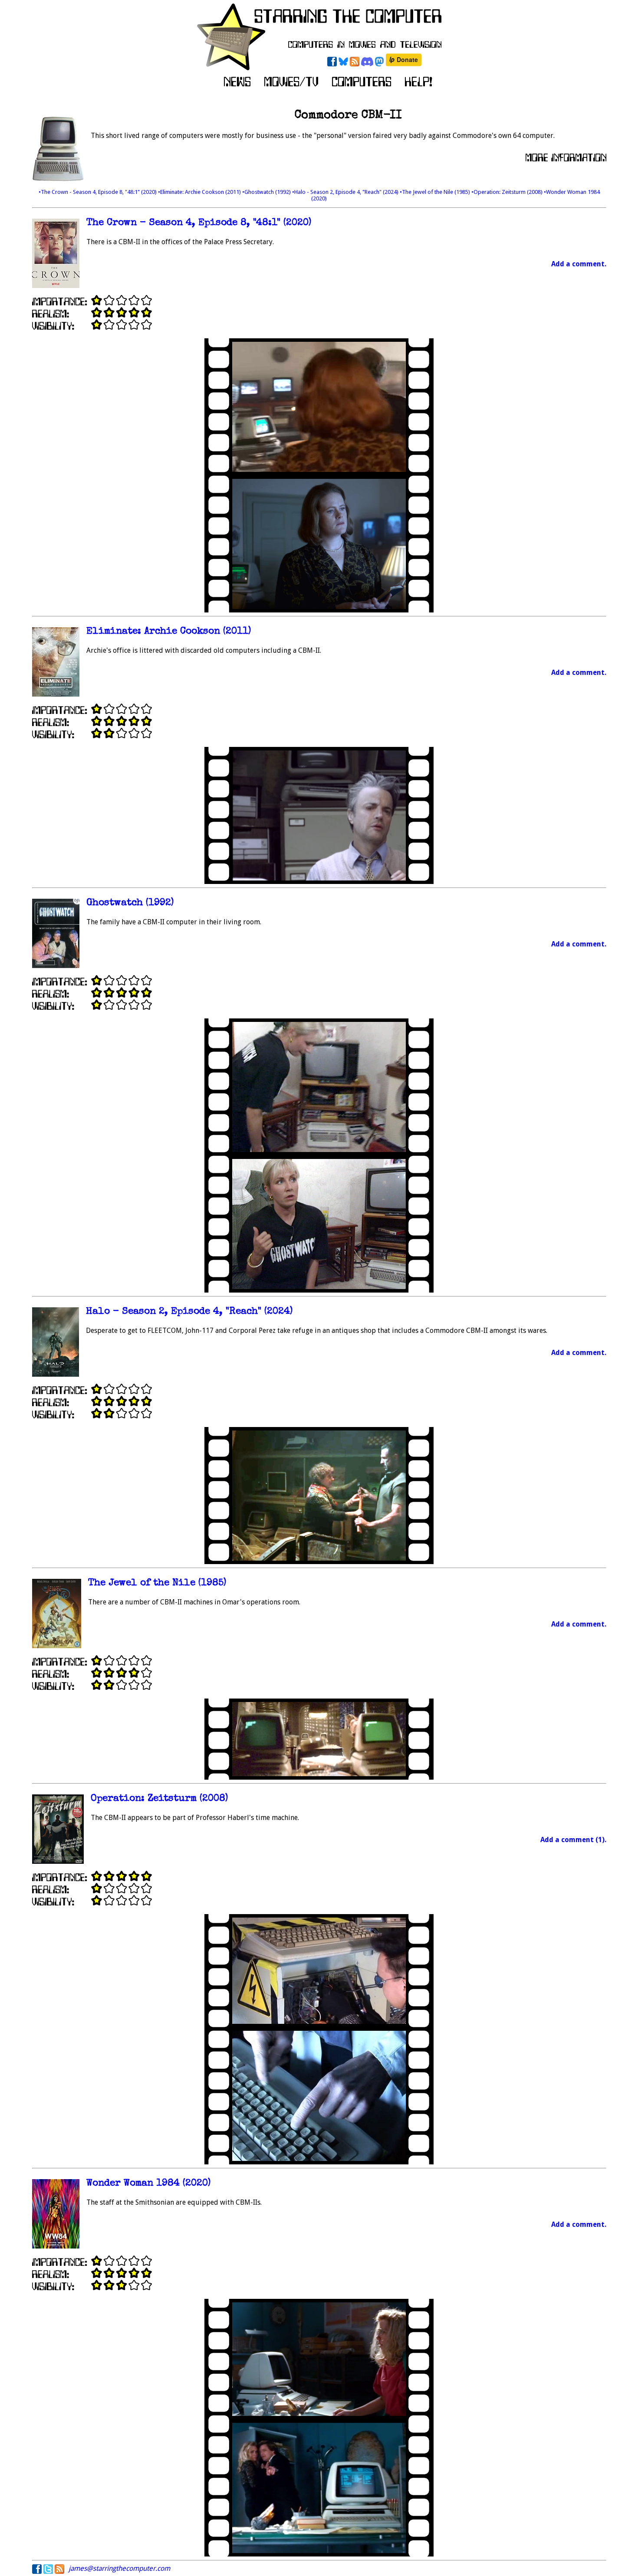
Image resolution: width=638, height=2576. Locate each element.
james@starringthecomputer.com (119, 2568)
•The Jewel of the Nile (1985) (436, 192)
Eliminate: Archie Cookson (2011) (169, 632)
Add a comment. (579, 264)
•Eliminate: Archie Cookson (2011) (200, 192)
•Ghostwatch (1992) (267, 192)
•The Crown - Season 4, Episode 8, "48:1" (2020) (98, 192)
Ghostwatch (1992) (130, 903)
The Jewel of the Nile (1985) (157, 1583)
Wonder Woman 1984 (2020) (148, 2184)
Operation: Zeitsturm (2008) (159, 1799)
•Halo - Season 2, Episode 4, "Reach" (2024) (346, 192)
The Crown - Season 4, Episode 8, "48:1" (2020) (199, 223)
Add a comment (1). (573, 1840)
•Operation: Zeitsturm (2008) (508, 192)
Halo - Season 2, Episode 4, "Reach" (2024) (189, 1312)
